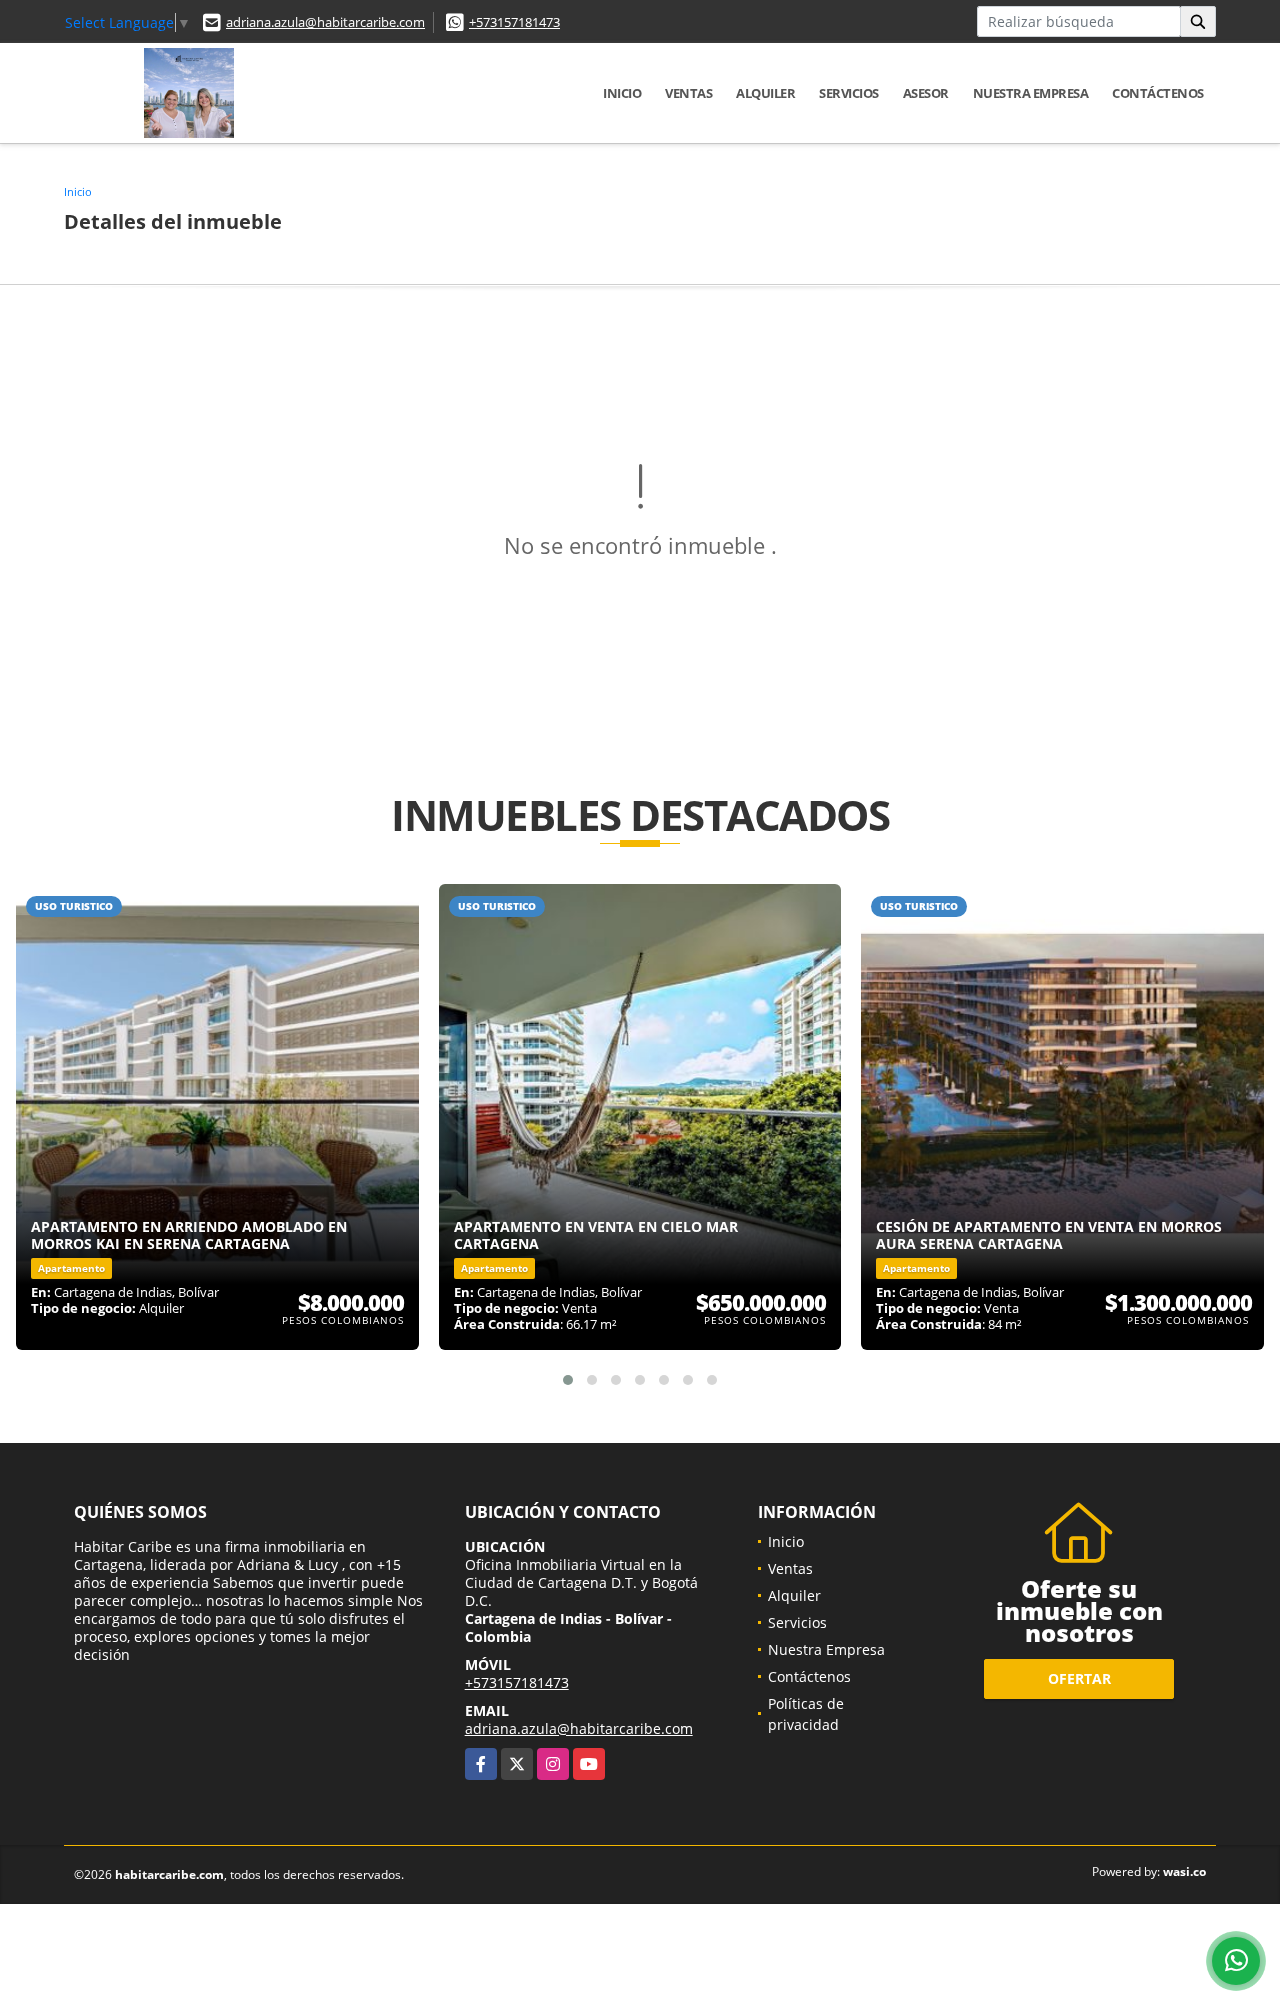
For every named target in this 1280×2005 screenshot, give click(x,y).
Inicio (622, 93)
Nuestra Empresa (1031, 93)
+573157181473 (514, 22)
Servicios (849, 93)
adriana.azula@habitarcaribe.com (325, 22)
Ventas (688, 93)
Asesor (926, 93)
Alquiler (765, 93)
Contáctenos (1158, 93)
